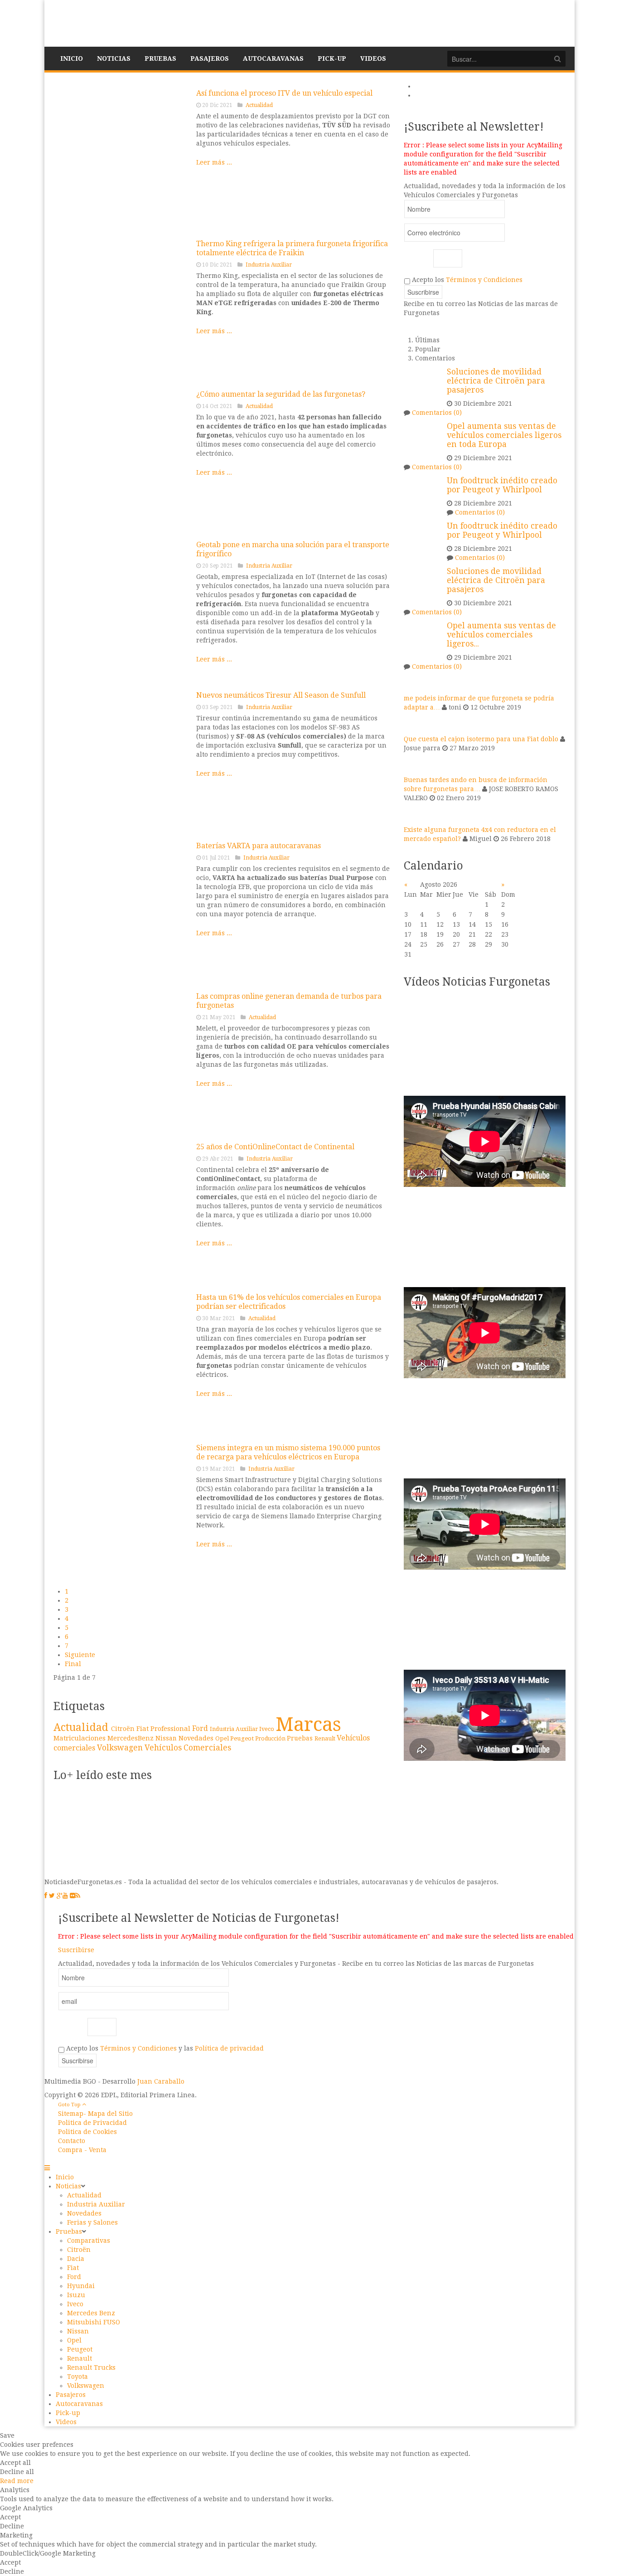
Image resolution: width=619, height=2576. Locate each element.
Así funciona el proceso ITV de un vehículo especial (284, 93)
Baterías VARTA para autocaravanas (259, 846)
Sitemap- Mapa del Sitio (95, 2114)
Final (73, 1664)
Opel (223, 1738)
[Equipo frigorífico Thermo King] (121, 307)
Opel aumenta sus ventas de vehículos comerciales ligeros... (501, 635)
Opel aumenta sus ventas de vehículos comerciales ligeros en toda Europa (504, 435)
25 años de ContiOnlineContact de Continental (275, 1147)
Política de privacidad (229, 2048)
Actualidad (259, 105)
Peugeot (243, 1738)
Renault (326, 1738)
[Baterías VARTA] (121, 909)
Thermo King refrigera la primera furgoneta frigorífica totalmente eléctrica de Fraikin (292, 248)
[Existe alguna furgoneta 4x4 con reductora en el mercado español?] (415, 813)
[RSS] (78, 1896)
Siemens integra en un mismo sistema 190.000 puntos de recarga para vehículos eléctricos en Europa (288, 1452)
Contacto (72, 2141)
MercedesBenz (131, 1738)
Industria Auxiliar (269, 265)
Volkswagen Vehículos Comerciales (164, 1748)
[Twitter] (52, 1896)
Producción (271, 1739)
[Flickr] (73, 1896)
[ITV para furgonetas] (121, 156)
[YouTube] (65, 1896)
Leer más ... (214, 162)
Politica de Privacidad (92, 2123)
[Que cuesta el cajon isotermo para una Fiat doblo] (415, 723)
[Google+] (60, 1896)
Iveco (267, 1729)
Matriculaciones (80, 1738)
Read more (17, 2481)
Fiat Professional (164, 1728)
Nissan (167, 1738)
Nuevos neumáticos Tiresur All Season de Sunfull (281, 695)
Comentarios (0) (437, 413)
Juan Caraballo (161, 2081)
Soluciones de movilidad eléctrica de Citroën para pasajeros (496, 381)
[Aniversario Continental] (121, 1210)
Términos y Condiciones (484, 280)
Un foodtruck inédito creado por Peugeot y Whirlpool (502, 485)
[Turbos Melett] (121, 1060)
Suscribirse (76, 1950)
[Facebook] (46, 1896)
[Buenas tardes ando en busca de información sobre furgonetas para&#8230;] (415, 763)
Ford (201, 1729)
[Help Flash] (121, 457)
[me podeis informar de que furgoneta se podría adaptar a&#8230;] (415, 682)
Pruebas (301, 1738)
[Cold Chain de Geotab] (121, 608)
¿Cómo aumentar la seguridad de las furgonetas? (281, 394)
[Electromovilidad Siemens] (121, 1511)
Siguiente (80, 1655)
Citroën (124, 1729)
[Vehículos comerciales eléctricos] (121, 1361)
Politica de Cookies (87, 2132)
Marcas (308, 1724)
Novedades (197, 1738)
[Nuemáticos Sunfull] (121, 758)
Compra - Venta (82, 2150)
